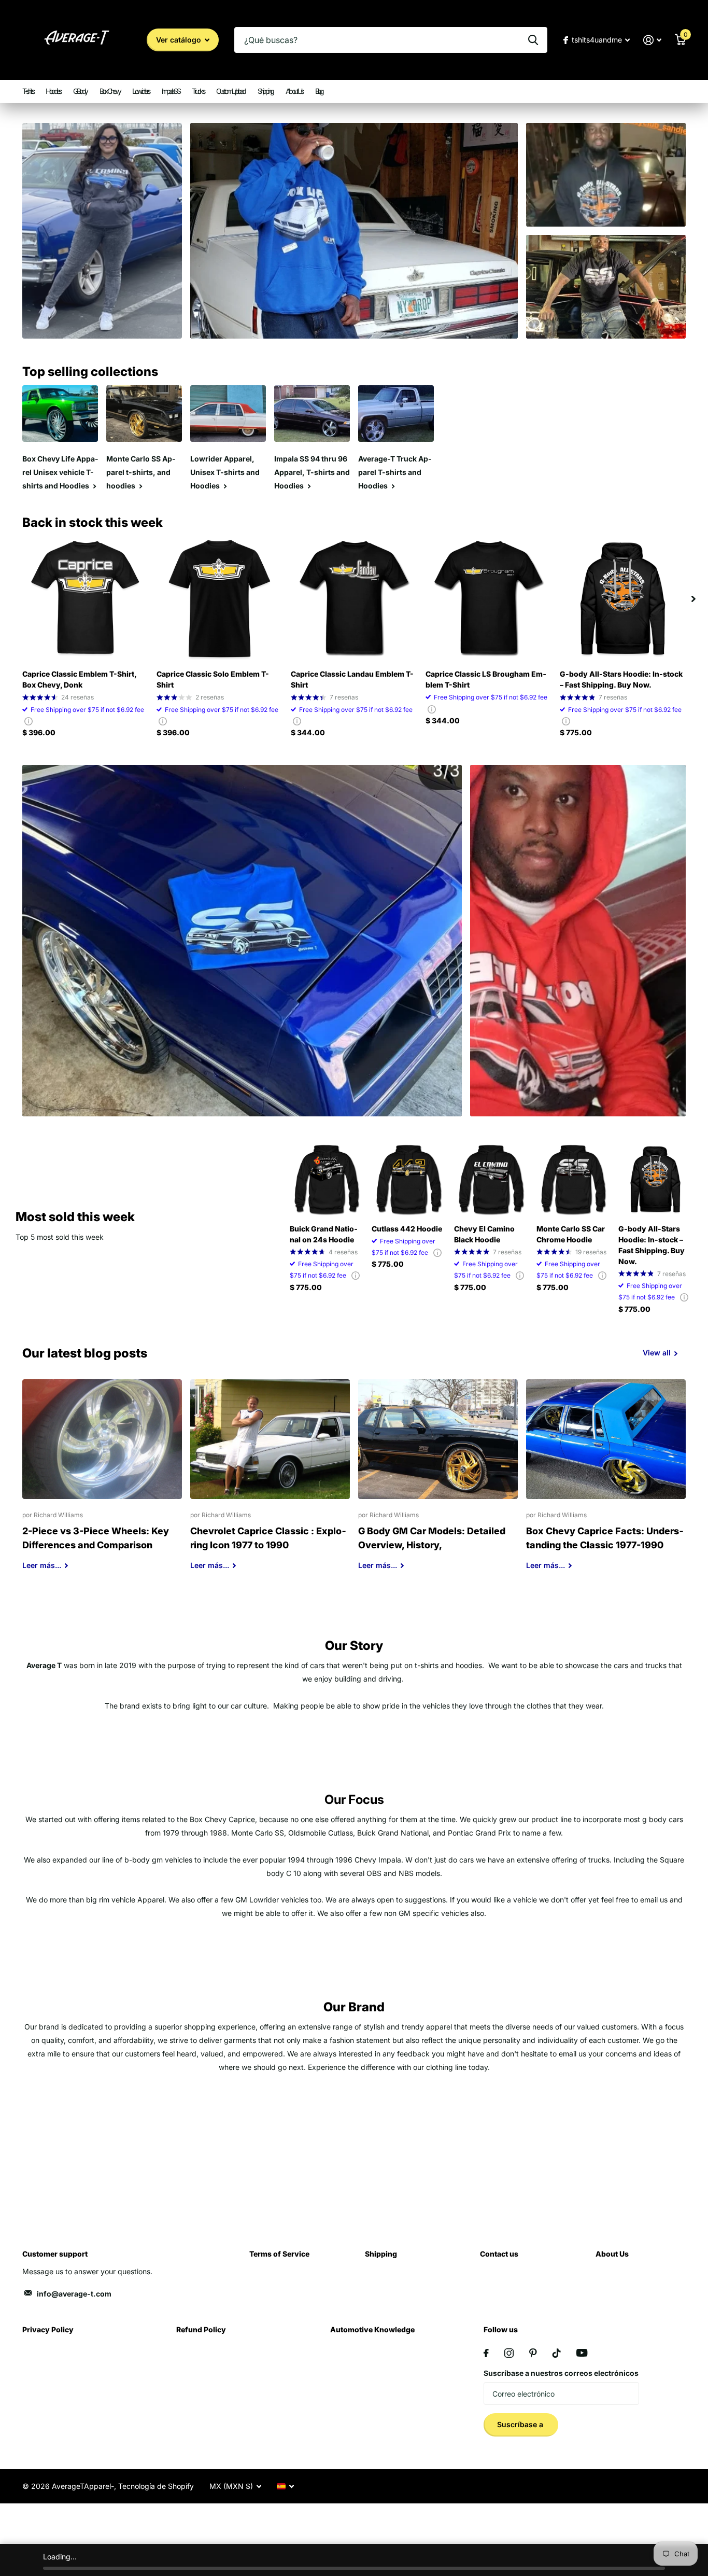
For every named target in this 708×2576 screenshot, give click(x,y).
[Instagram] (509, 2353)
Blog (319, 91)
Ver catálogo (180, 40)
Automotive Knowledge (372, 2329)
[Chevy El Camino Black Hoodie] (491, 1179)
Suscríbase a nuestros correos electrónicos (561, 2373)
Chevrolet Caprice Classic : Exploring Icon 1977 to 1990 (270, 1482)
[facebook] (486, 2353)
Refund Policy (201, 2329)
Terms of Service (279, 2254)
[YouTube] (582, 2353)
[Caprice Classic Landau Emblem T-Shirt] (354, 599)
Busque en (533, 40)
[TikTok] (557, 2353)
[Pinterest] (533, 2353)
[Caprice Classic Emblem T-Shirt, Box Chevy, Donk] (85, 599)
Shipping (265, 91)
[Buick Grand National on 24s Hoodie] (327, 1179)
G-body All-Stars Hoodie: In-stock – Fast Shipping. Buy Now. (621, 679)
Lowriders (141, 91)
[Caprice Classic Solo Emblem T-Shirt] (220, 599)
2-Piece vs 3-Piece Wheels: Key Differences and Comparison (102, 1482)
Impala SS (171, 91)
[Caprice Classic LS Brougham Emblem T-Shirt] (488, 599)
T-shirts (28, 91)
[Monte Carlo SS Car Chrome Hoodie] (574, 1179)
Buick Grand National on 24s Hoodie (324, 1234)
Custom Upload (231, 91)
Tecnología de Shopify (156, 2486)
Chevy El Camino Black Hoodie (484, 1234)
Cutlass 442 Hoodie (407, 1229)
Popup (29, 721)
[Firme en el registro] (652, 40)
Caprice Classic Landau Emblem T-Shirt (352, 679)
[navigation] (693, 599)
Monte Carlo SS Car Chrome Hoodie (571, 1234)
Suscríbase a (521, 2424)
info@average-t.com (74, 2294)
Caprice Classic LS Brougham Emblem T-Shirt (486, 679)
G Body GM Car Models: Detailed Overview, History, (438, 1482)
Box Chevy (110, 91)
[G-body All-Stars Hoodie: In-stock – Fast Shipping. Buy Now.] (623, 599)
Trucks (198, 91)
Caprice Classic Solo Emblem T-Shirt (213, 679)
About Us (294, 91)
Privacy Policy (48, 2329)
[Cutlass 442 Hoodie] (409, 1179)
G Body (80, 91)
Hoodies (53, 91)
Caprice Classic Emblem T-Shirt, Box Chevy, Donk (79, 679)
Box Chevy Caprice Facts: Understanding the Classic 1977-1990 (606, 1482)
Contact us (499, 2254)
